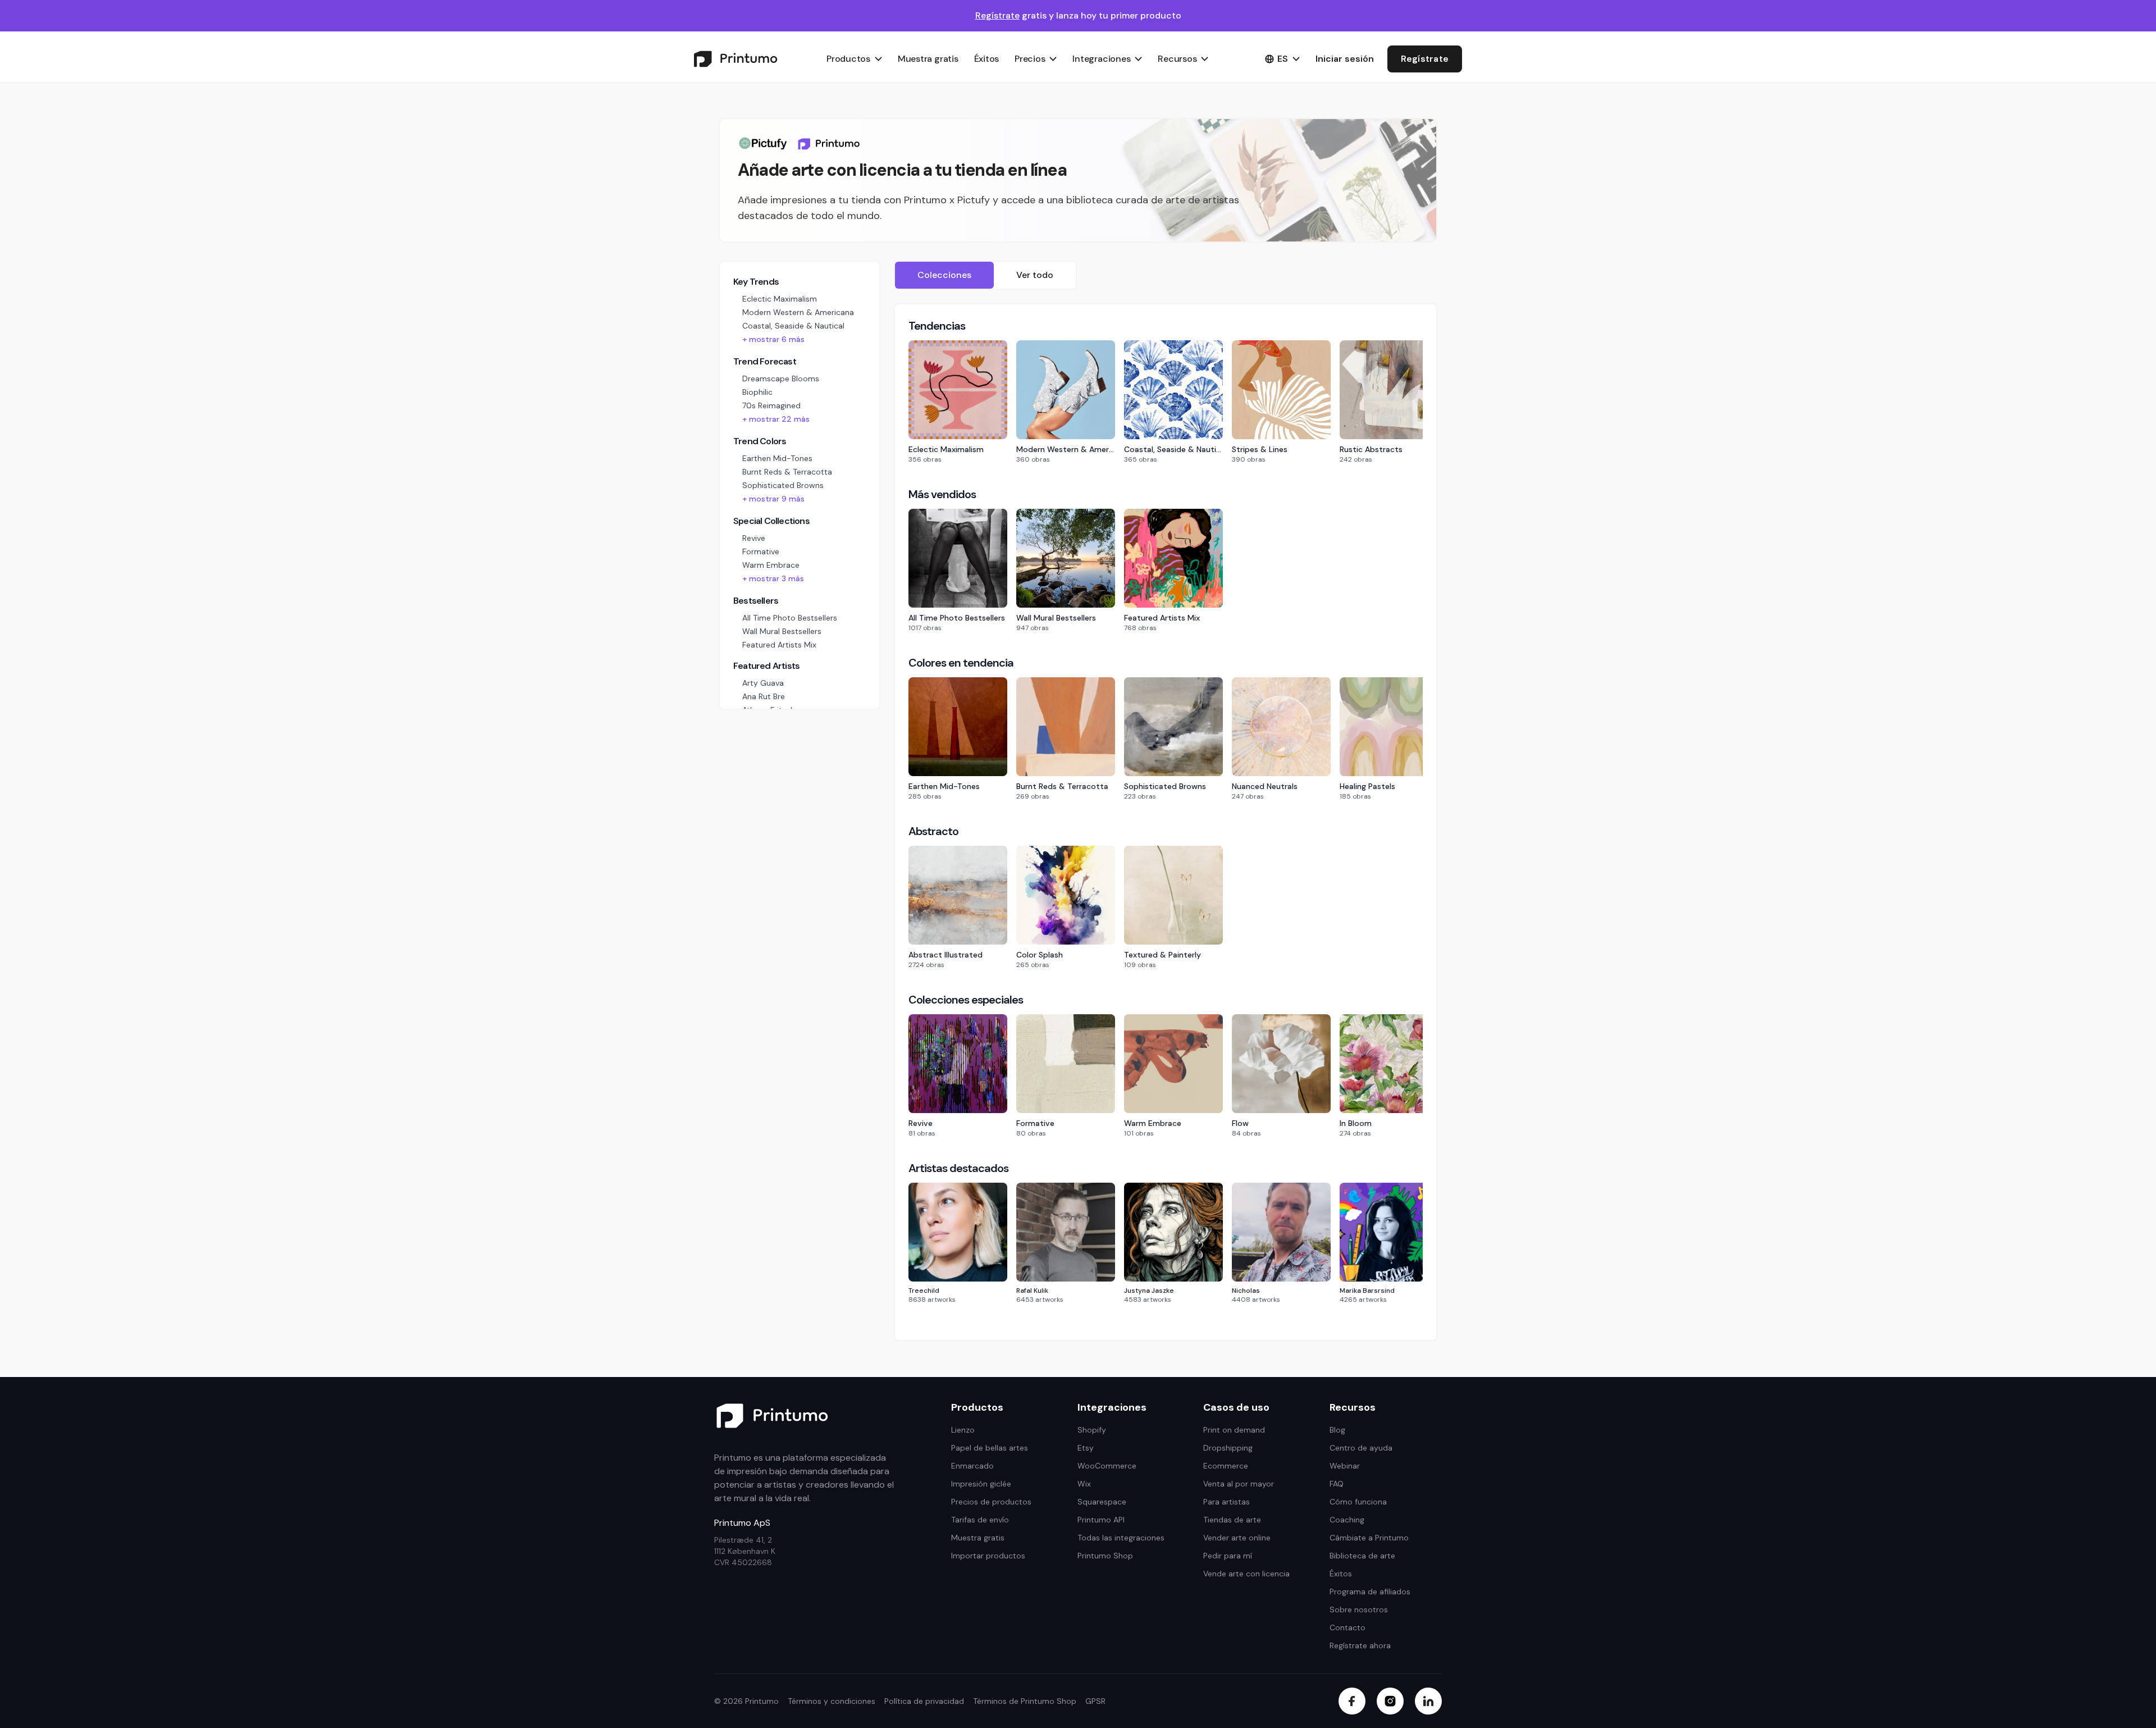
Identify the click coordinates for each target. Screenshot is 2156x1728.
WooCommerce (1107, 1466)
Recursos (1177, 59)
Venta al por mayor (1239, 1484)
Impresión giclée (981, 1484)
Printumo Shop (1105, 1556)
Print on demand (1234, 1430)
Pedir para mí (1228, 1556)
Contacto (1347, 1627)
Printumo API (1101, 1520)
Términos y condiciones (832, 1701)
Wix (1084, 1484)
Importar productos (988, 1556)
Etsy (1086, 1448)
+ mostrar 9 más (773, 499)
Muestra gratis (928, 59)
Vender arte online (1237, 1538)
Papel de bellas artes (990, 1448)
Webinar (1345, 1466)
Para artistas (1227, 1502)
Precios (1030, 59)
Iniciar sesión (1345, 59)
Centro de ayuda (1361, 1448)
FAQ (1337, 1484)
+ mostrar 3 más (773, 578)
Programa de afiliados (1370, 1592)
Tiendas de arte (1232, 1520)
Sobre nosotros (1359, 1610)
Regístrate (997, 15)
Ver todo (1035, 275)
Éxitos (987, 59)
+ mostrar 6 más (773, 339)
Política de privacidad (924, 1701)
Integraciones (1101, 59)
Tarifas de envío (980, 1520)
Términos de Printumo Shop (1025, 1701)
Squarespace (1102, 1502)
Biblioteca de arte (1362, 1556)
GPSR (1095, 1701)
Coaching (1347, 1520)
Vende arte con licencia (1246, 1574)
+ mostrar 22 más (776, 419)
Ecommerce (1226, 1466)
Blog (1337, 1430)
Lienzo (963, 1430)
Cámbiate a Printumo (1369, 1538)
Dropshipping (1228, 1448)
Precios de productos (991, 1502)
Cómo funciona (1358, 1502)
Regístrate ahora (1360, 1645)
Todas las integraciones (1121, 1538)
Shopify (1092, 1430)
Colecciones (944, 275)
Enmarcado (972, 1466)
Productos (848, 59)
